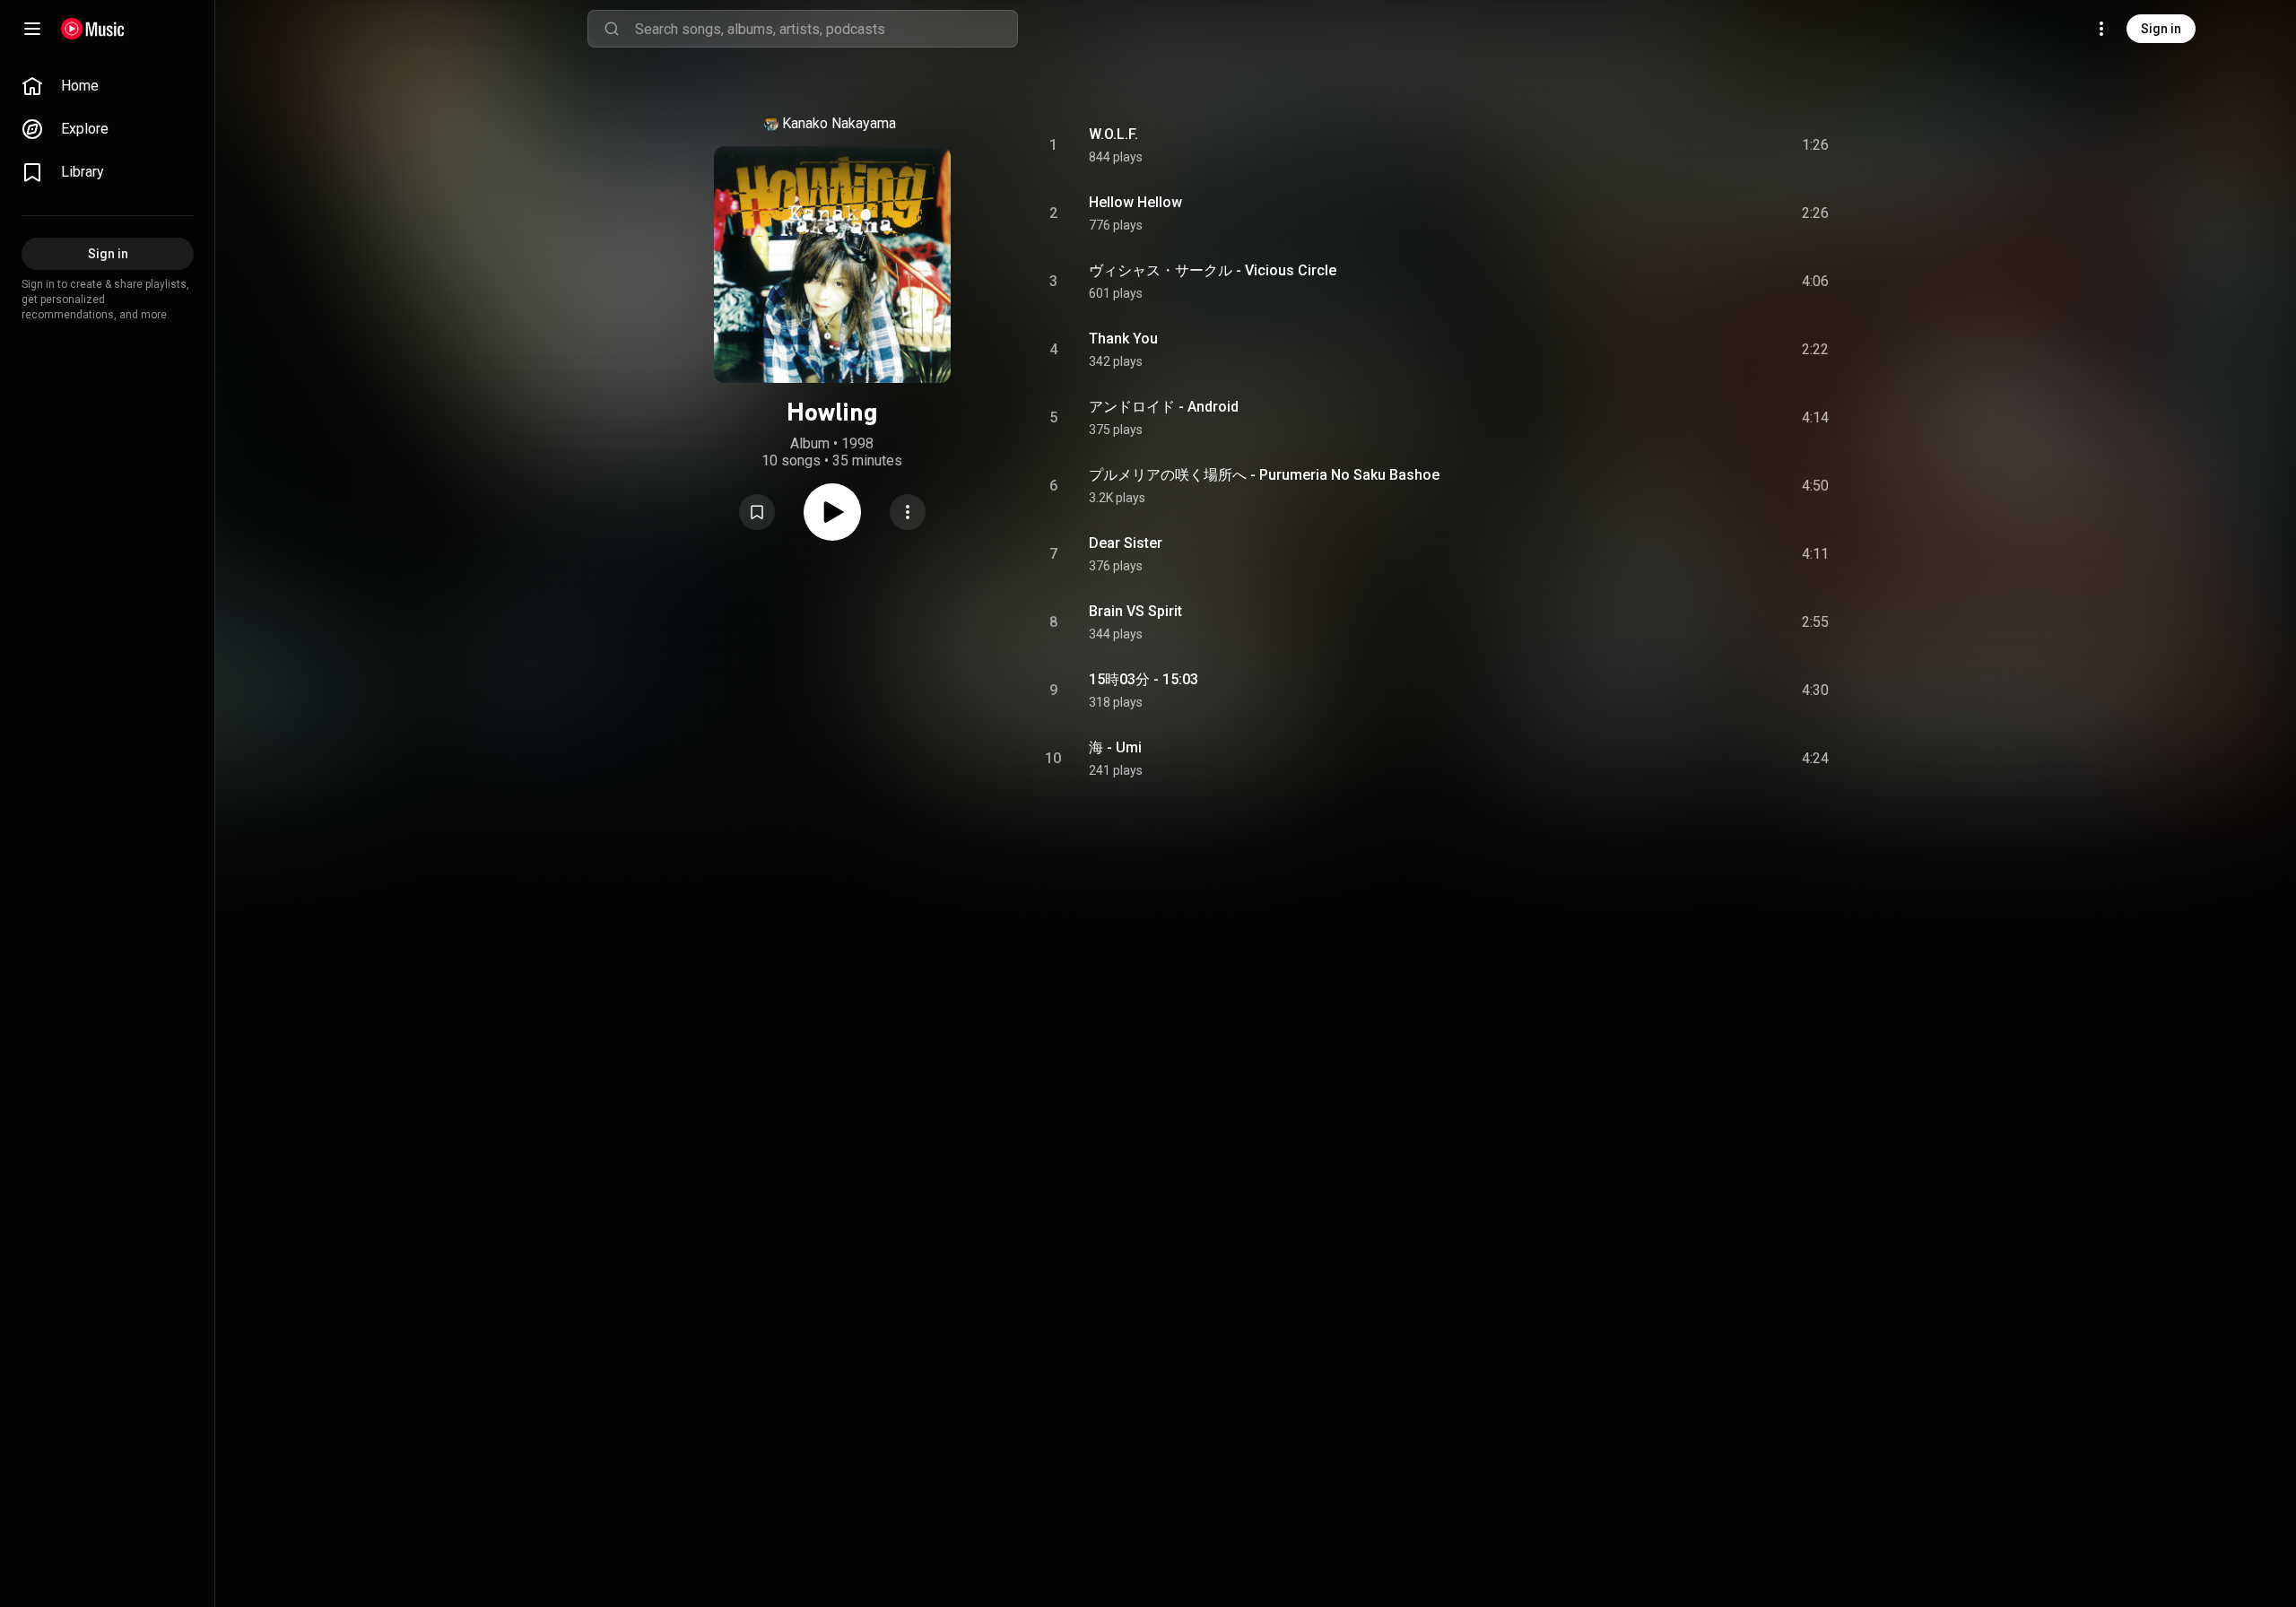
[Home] (93, 29)
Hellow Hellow (1135, 202)
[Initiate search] (612, 29)
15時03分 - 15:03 (1144, 679)
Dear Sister (1126, 543)
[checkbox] (1816, 145)
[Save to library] (757, 512)
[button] (757, 512)
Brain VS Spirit (1135, 611)
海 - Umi (1115, 747)
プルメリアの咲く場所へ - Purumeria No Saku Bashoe (1264, 475)
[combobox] (826, 29)
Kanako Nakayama (839, 123)
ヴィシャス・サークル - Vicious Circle (1213, 270)
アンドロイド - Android (1164, 407)
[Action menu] (908, 512)
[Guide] (32, 29)
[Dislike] (1714, 145)
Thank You (1123, 339)
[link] (108, 86)
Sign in (2161, 29)
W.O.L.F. (1113, 134)
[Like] (1680, 145)
